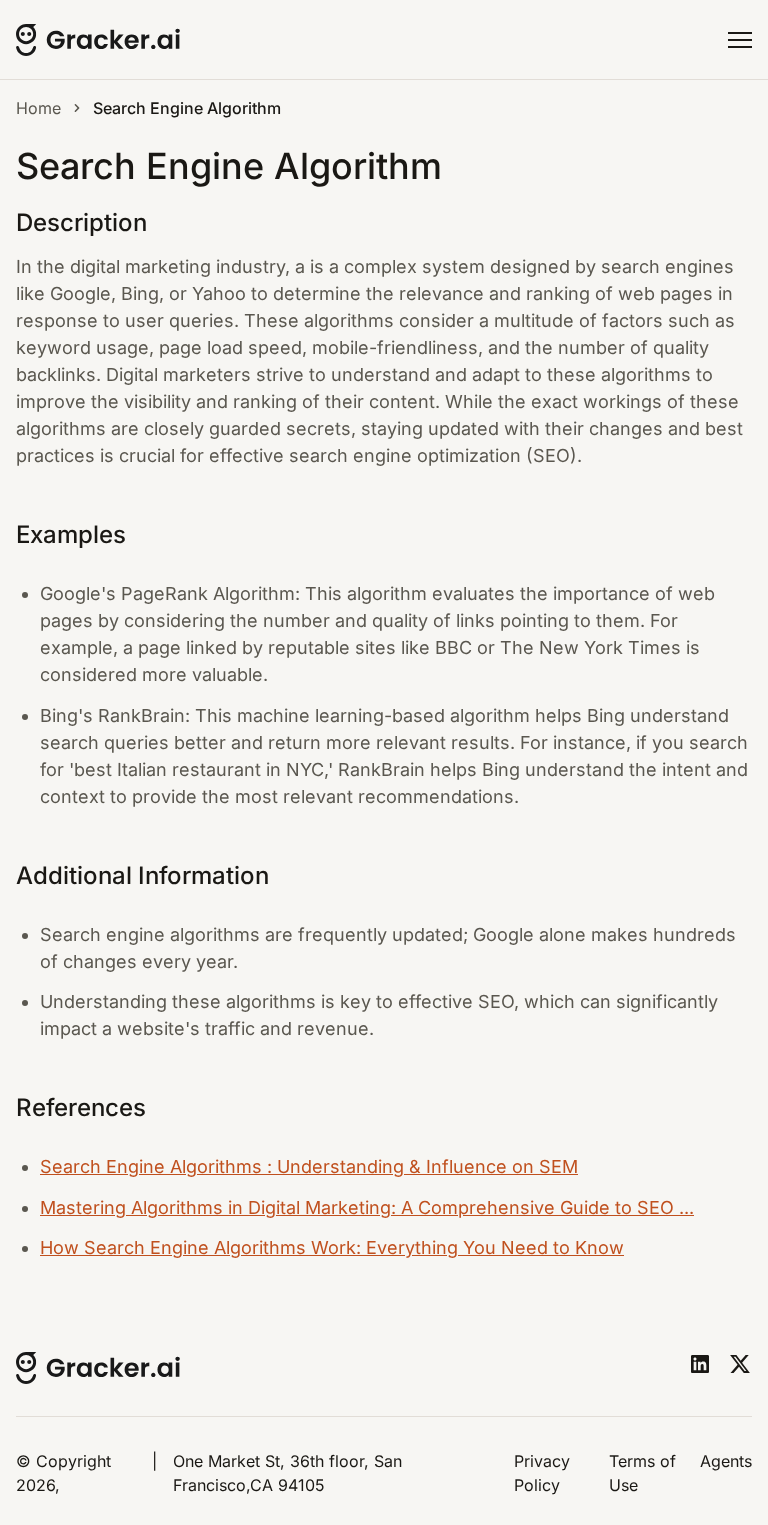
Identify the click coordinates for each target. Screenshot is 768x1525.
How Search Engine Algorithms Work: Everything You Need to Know (332, 1247)
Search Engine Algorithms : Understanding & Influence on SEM (309, 1166)
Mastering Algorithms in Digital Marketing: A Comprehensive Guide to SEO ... (367, 1207)
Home (38, 108)
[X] (740, 1364)
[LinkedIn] (700, 1364)
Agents (726, 1461)
